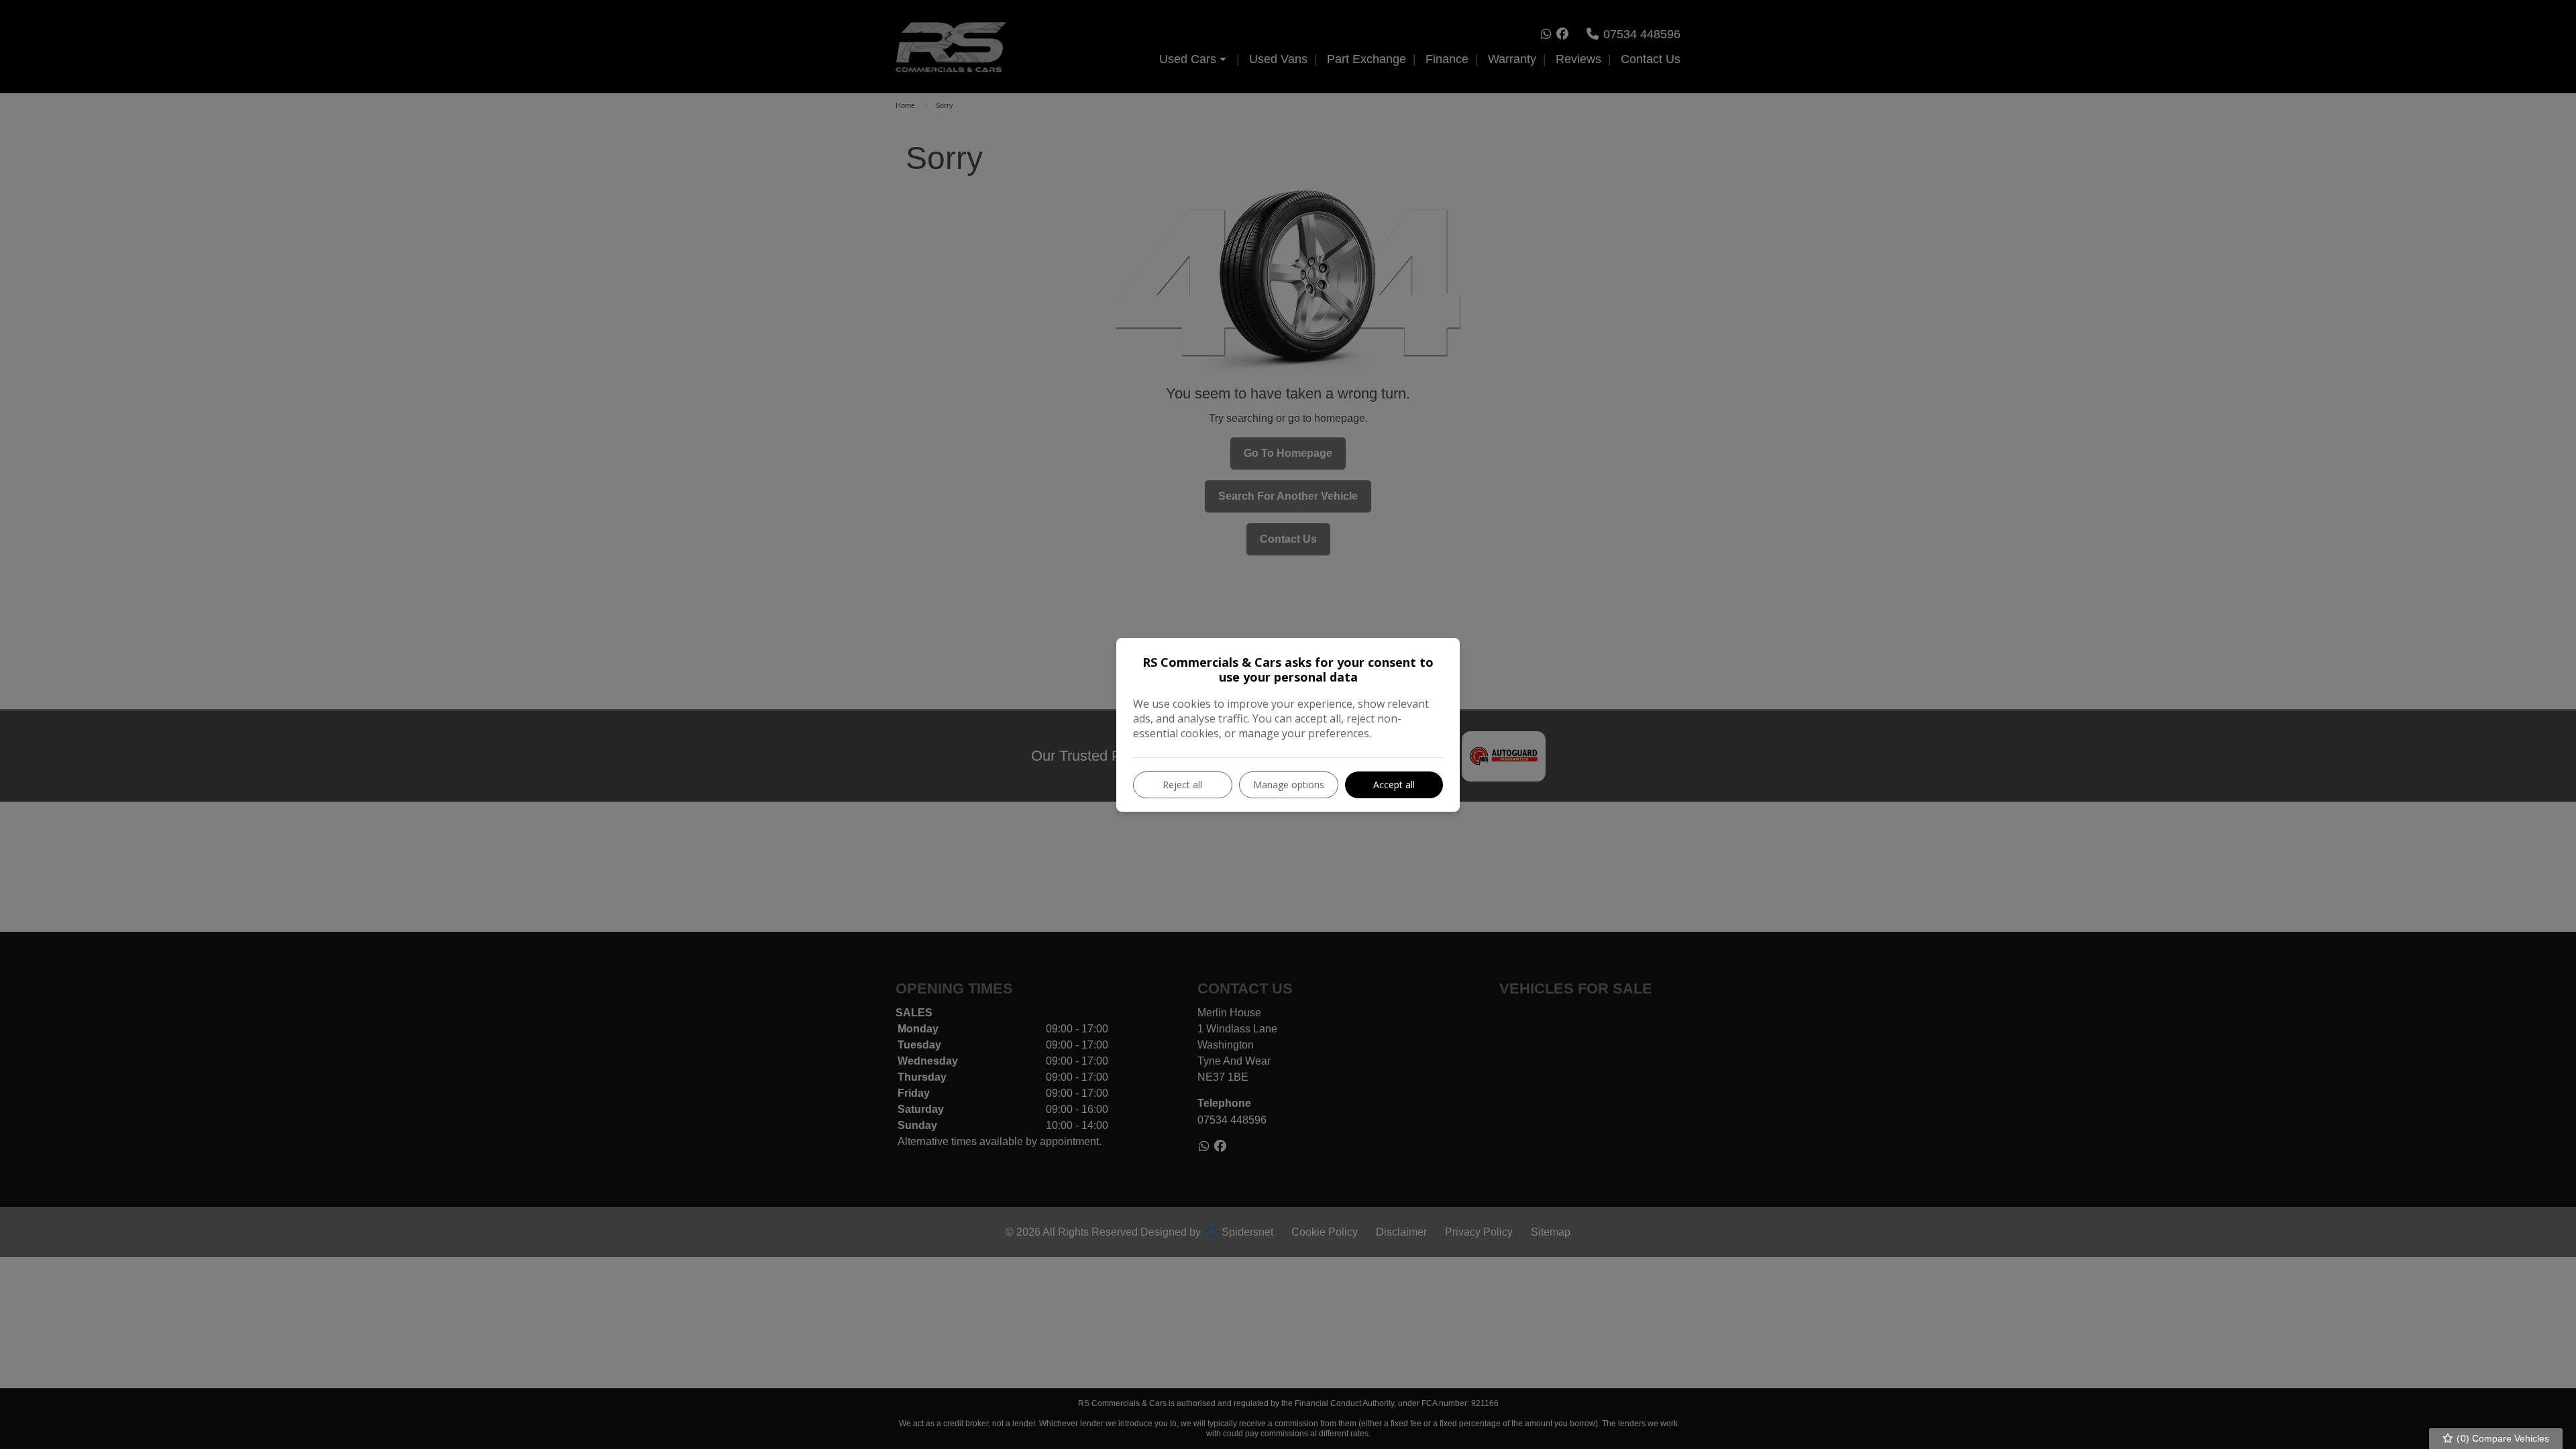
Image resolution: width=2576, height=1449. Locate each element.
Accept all (1394, 785)
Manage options (1289, 785)
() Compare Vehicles (2502, 1438)
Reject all (1182, 785)
